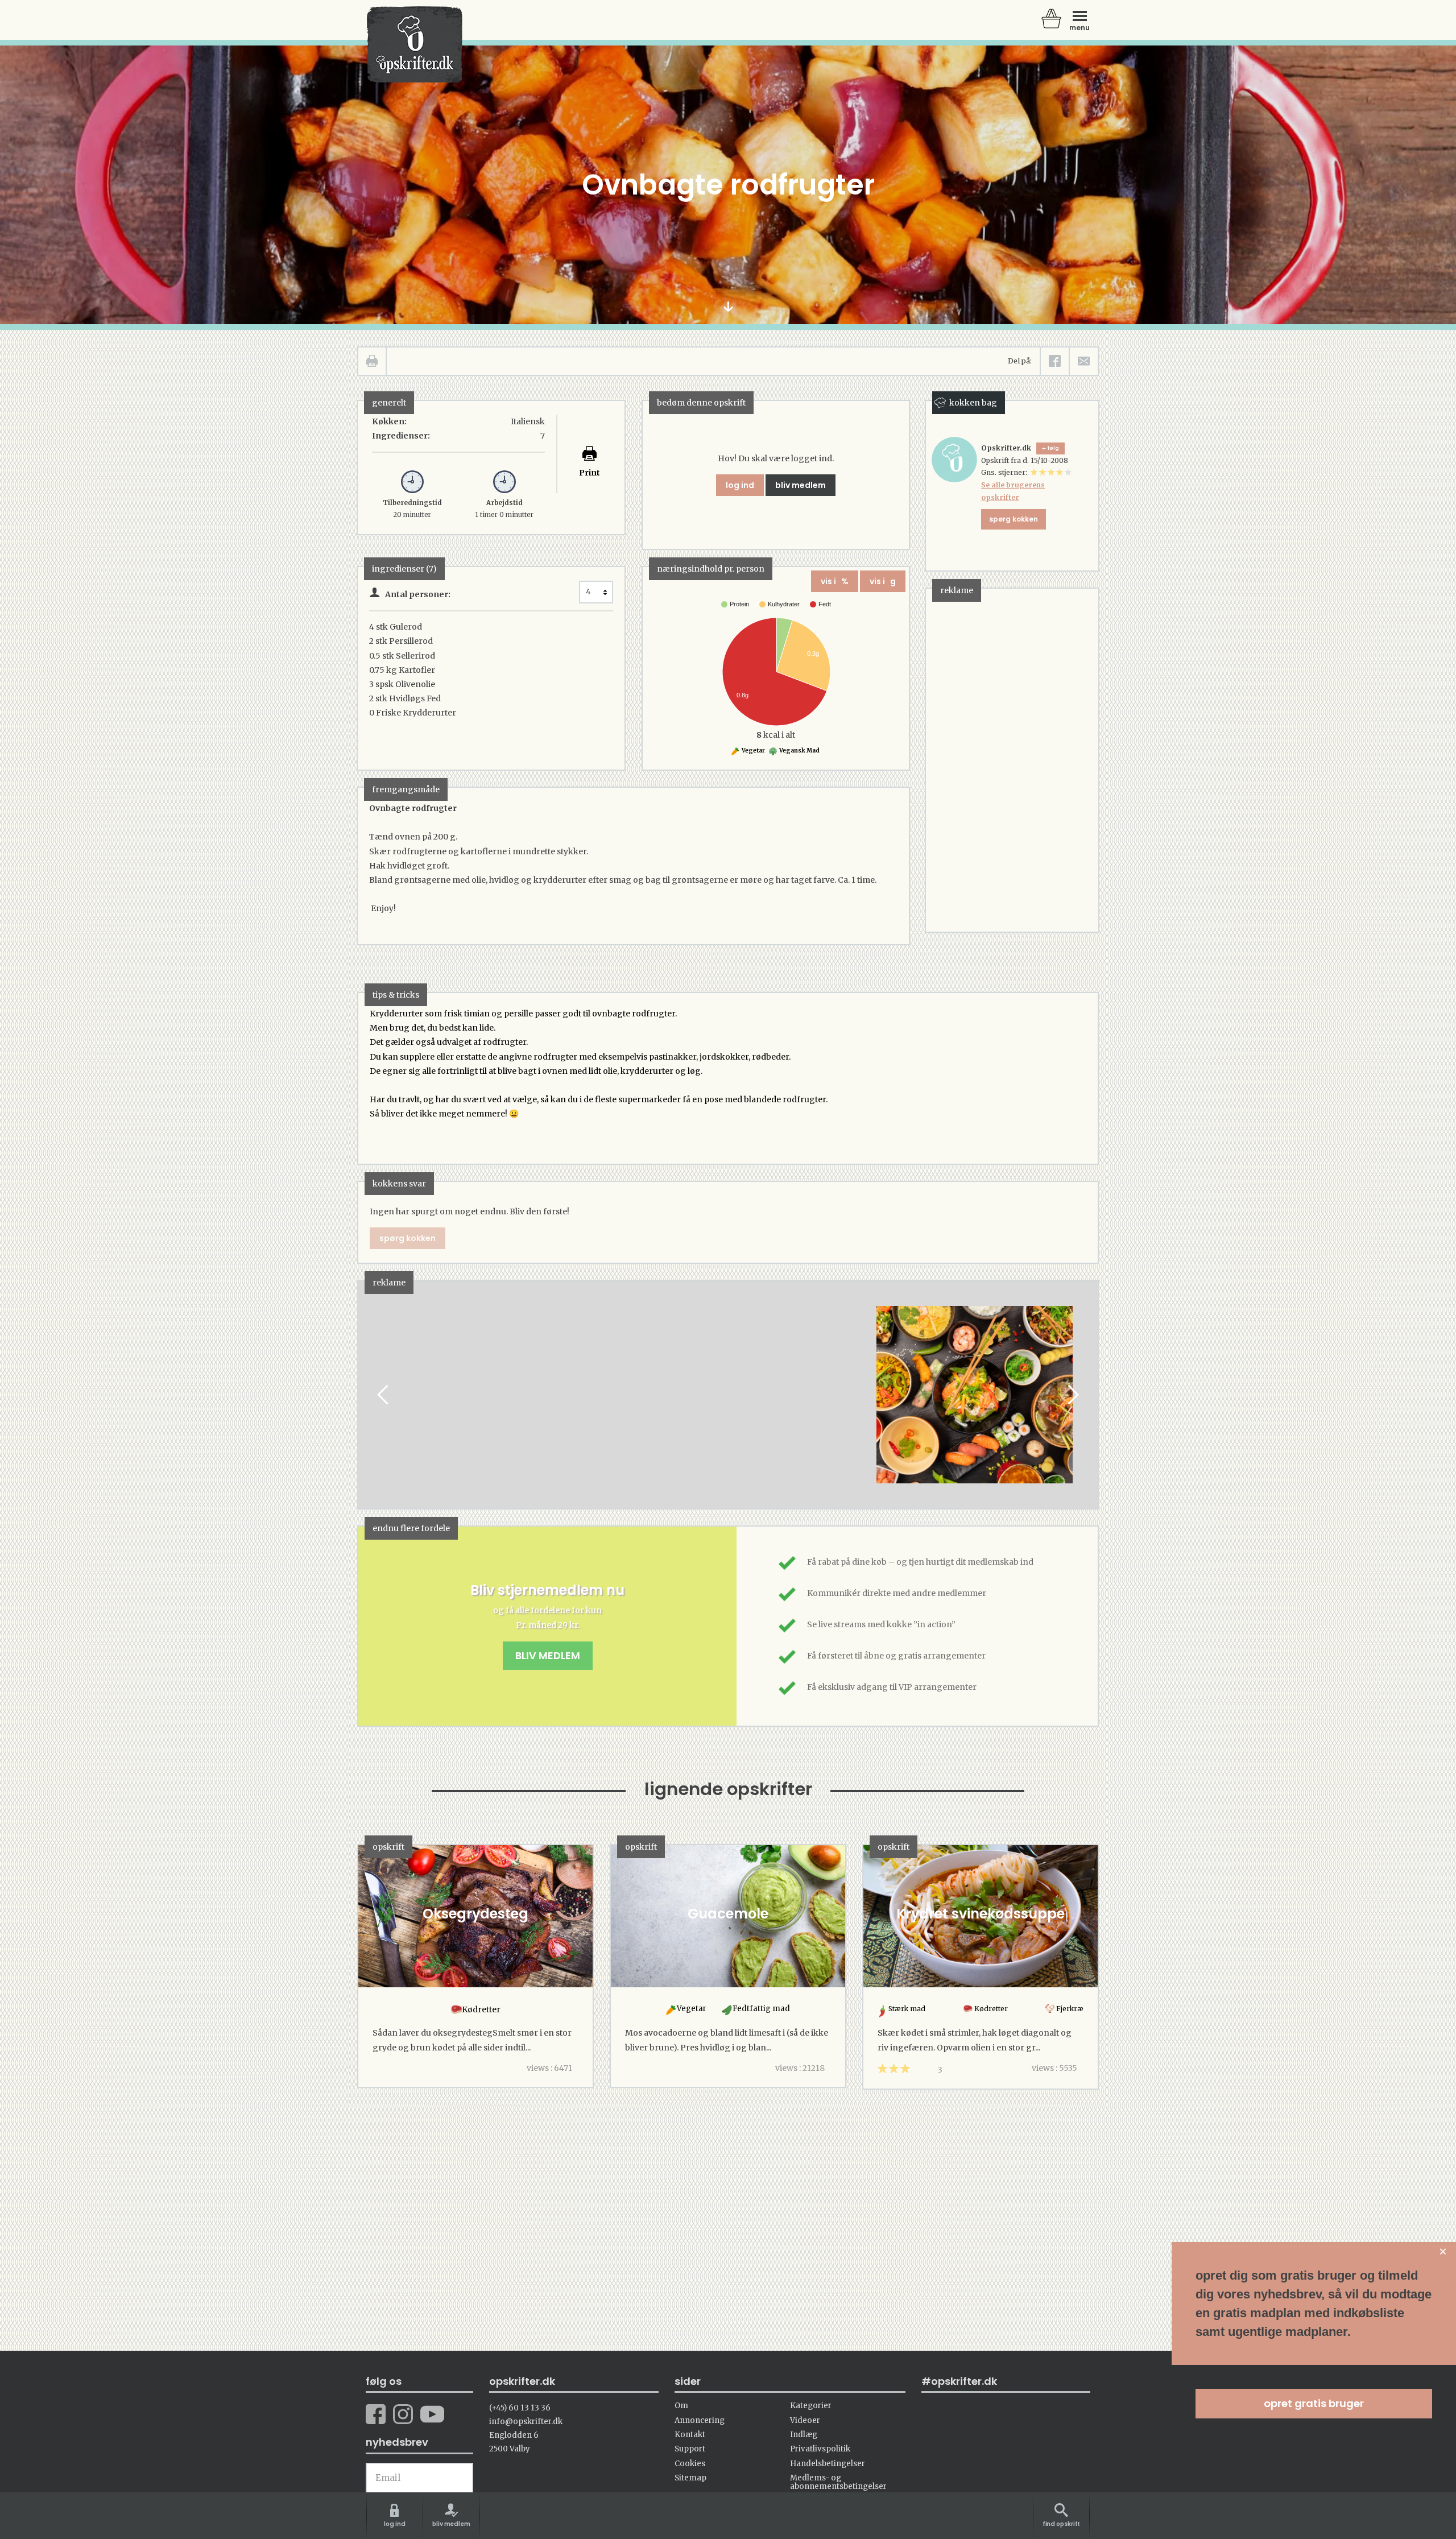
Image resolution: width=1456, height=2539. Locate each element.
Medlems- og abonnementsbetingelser (838, 2482)
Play (367, 1394)
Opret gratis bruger (1314, 2403)
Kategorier (811, 2406)
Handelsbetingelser (828, 2464)
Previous (384, 1394)
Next (1072, 1394)
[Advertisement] (1011, 759)
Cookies (690, 2464)
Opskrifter (415, 44)
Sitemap (690, 2478)
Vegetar (753, 750)
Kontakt (690, 2435)
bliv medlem (801, 485)
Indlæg (804, 2435)
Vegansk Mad (799, 750)
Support (690, 2449)
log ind (740, 485)
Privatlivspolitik (820, 2449)
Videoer (805, 2420)
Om (681, 2406)
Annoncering (700, 2420)
